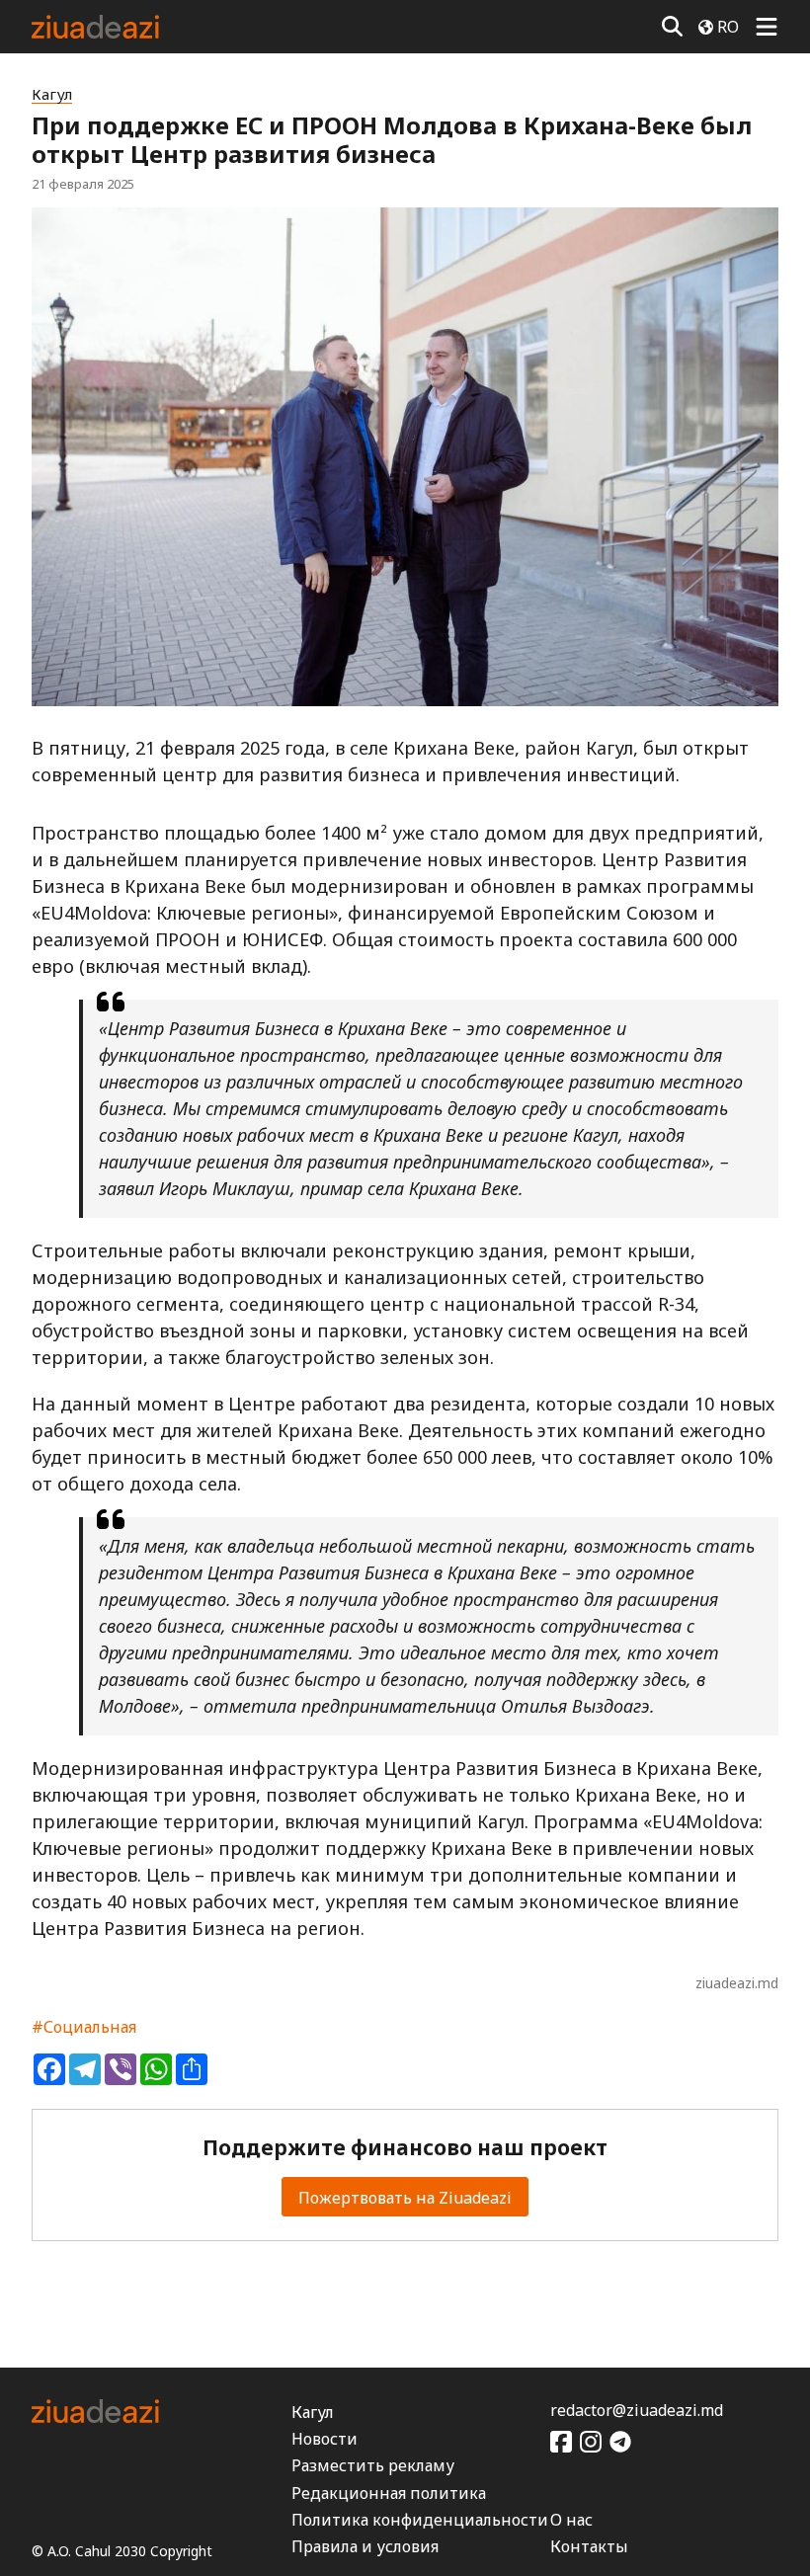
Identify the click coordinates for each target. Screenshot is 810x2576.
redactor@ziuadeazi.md (637, 2410)
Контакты (589, 2546)
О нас (571, 2520)
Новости (324, 2439)
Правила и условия (365, 2546)
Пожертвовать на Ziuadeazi (405, 2198)
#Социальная (84, 2027)
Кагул (52, 94)
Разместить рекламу (373, 2465)
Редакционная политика (389, 2493)
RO (728, 27)
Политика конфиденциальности (420, 2520)
